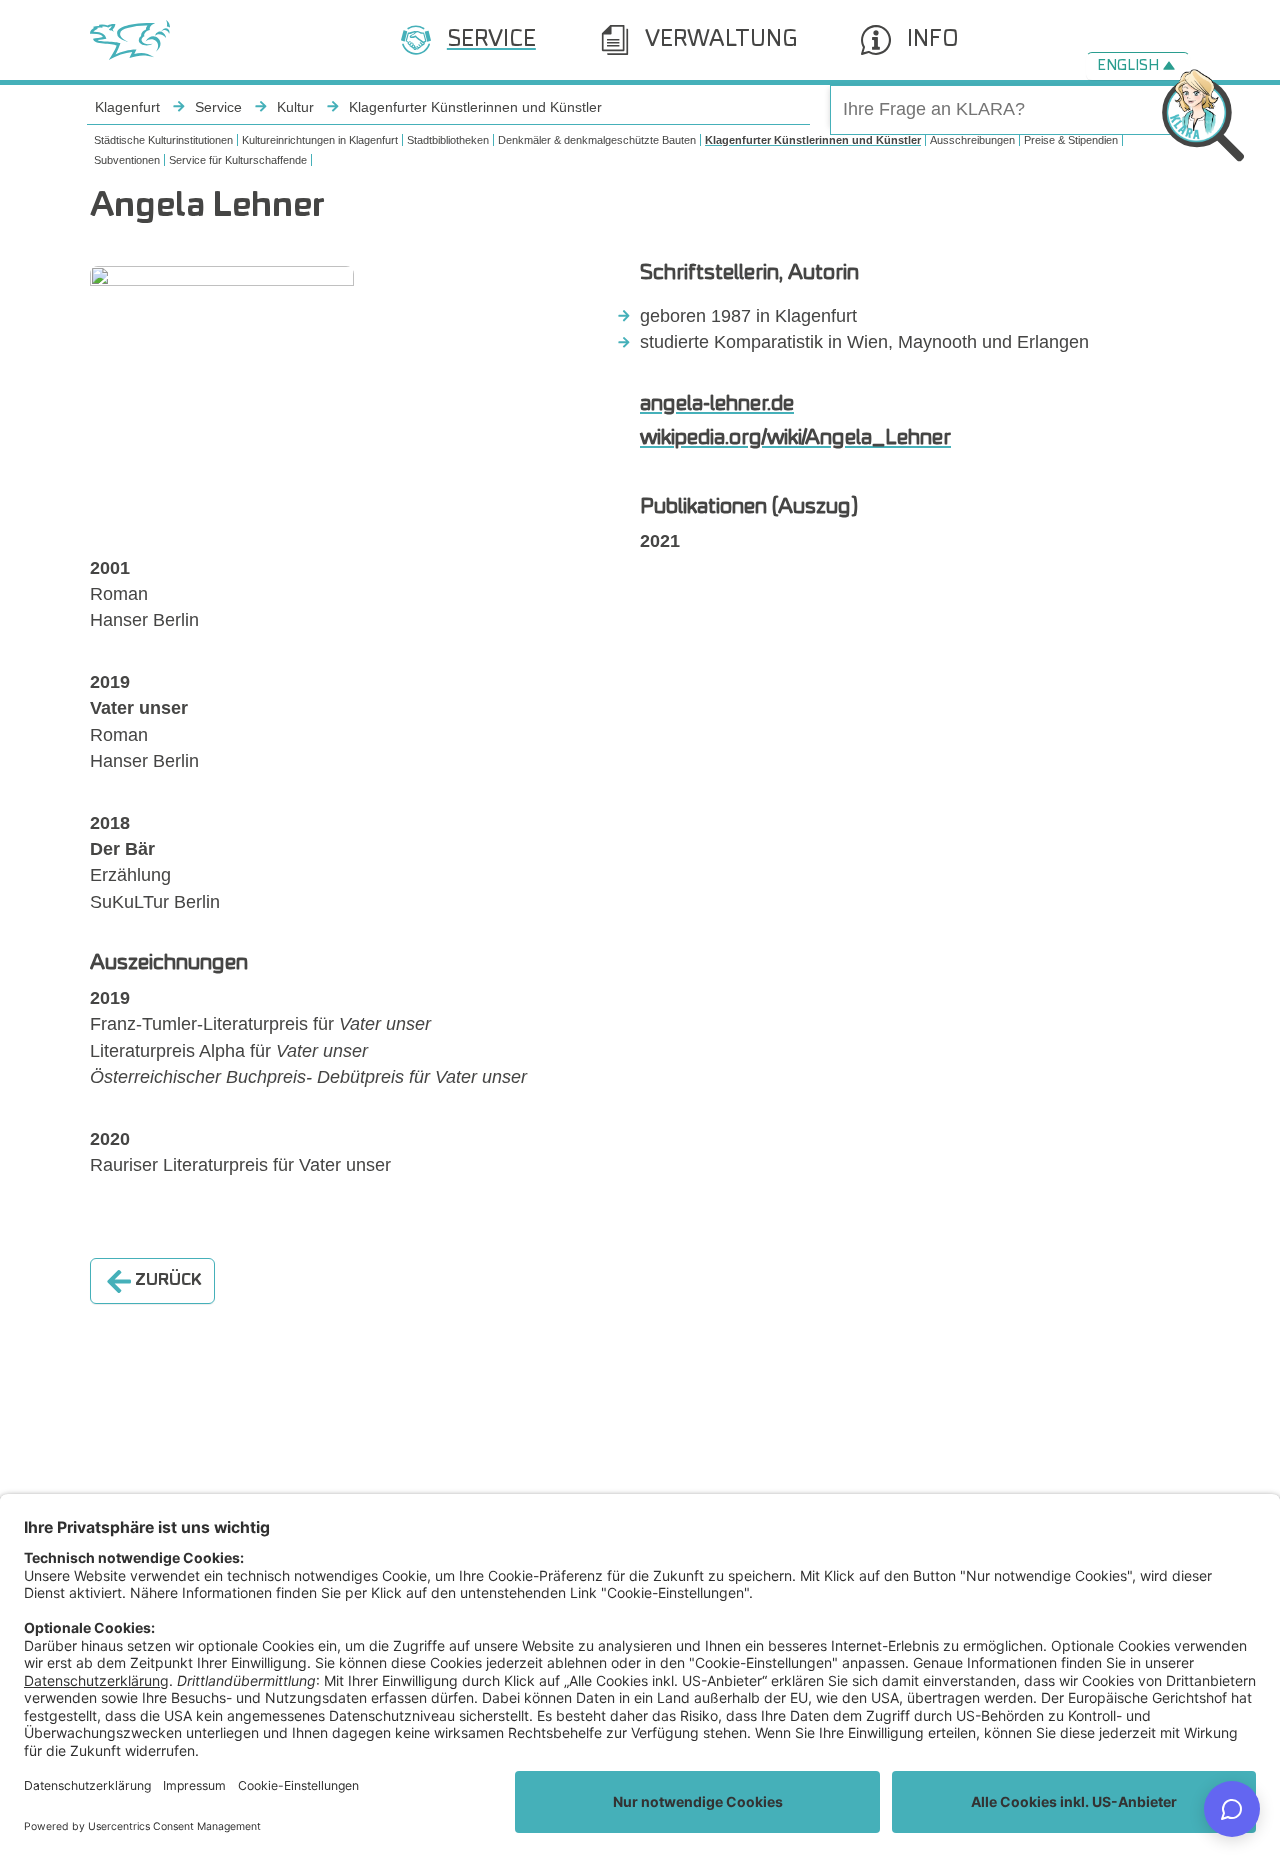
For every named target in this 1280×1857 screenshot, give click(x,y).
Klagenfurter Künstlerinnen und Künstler (813, 140)
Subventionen (127, 160)
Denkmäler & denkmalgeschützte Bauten (597, 140)
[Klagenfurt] (130, 40)
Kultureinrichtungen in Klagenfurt (320, 140)
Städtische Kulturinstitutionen (163, 140)
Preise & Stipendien (1071, 140)
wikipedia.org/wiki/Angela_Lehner (795, 438)
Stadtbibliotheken (448, 140)
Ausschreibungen (972, 140)
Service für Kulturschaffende (238, 160)
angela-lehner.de (717, 404)
